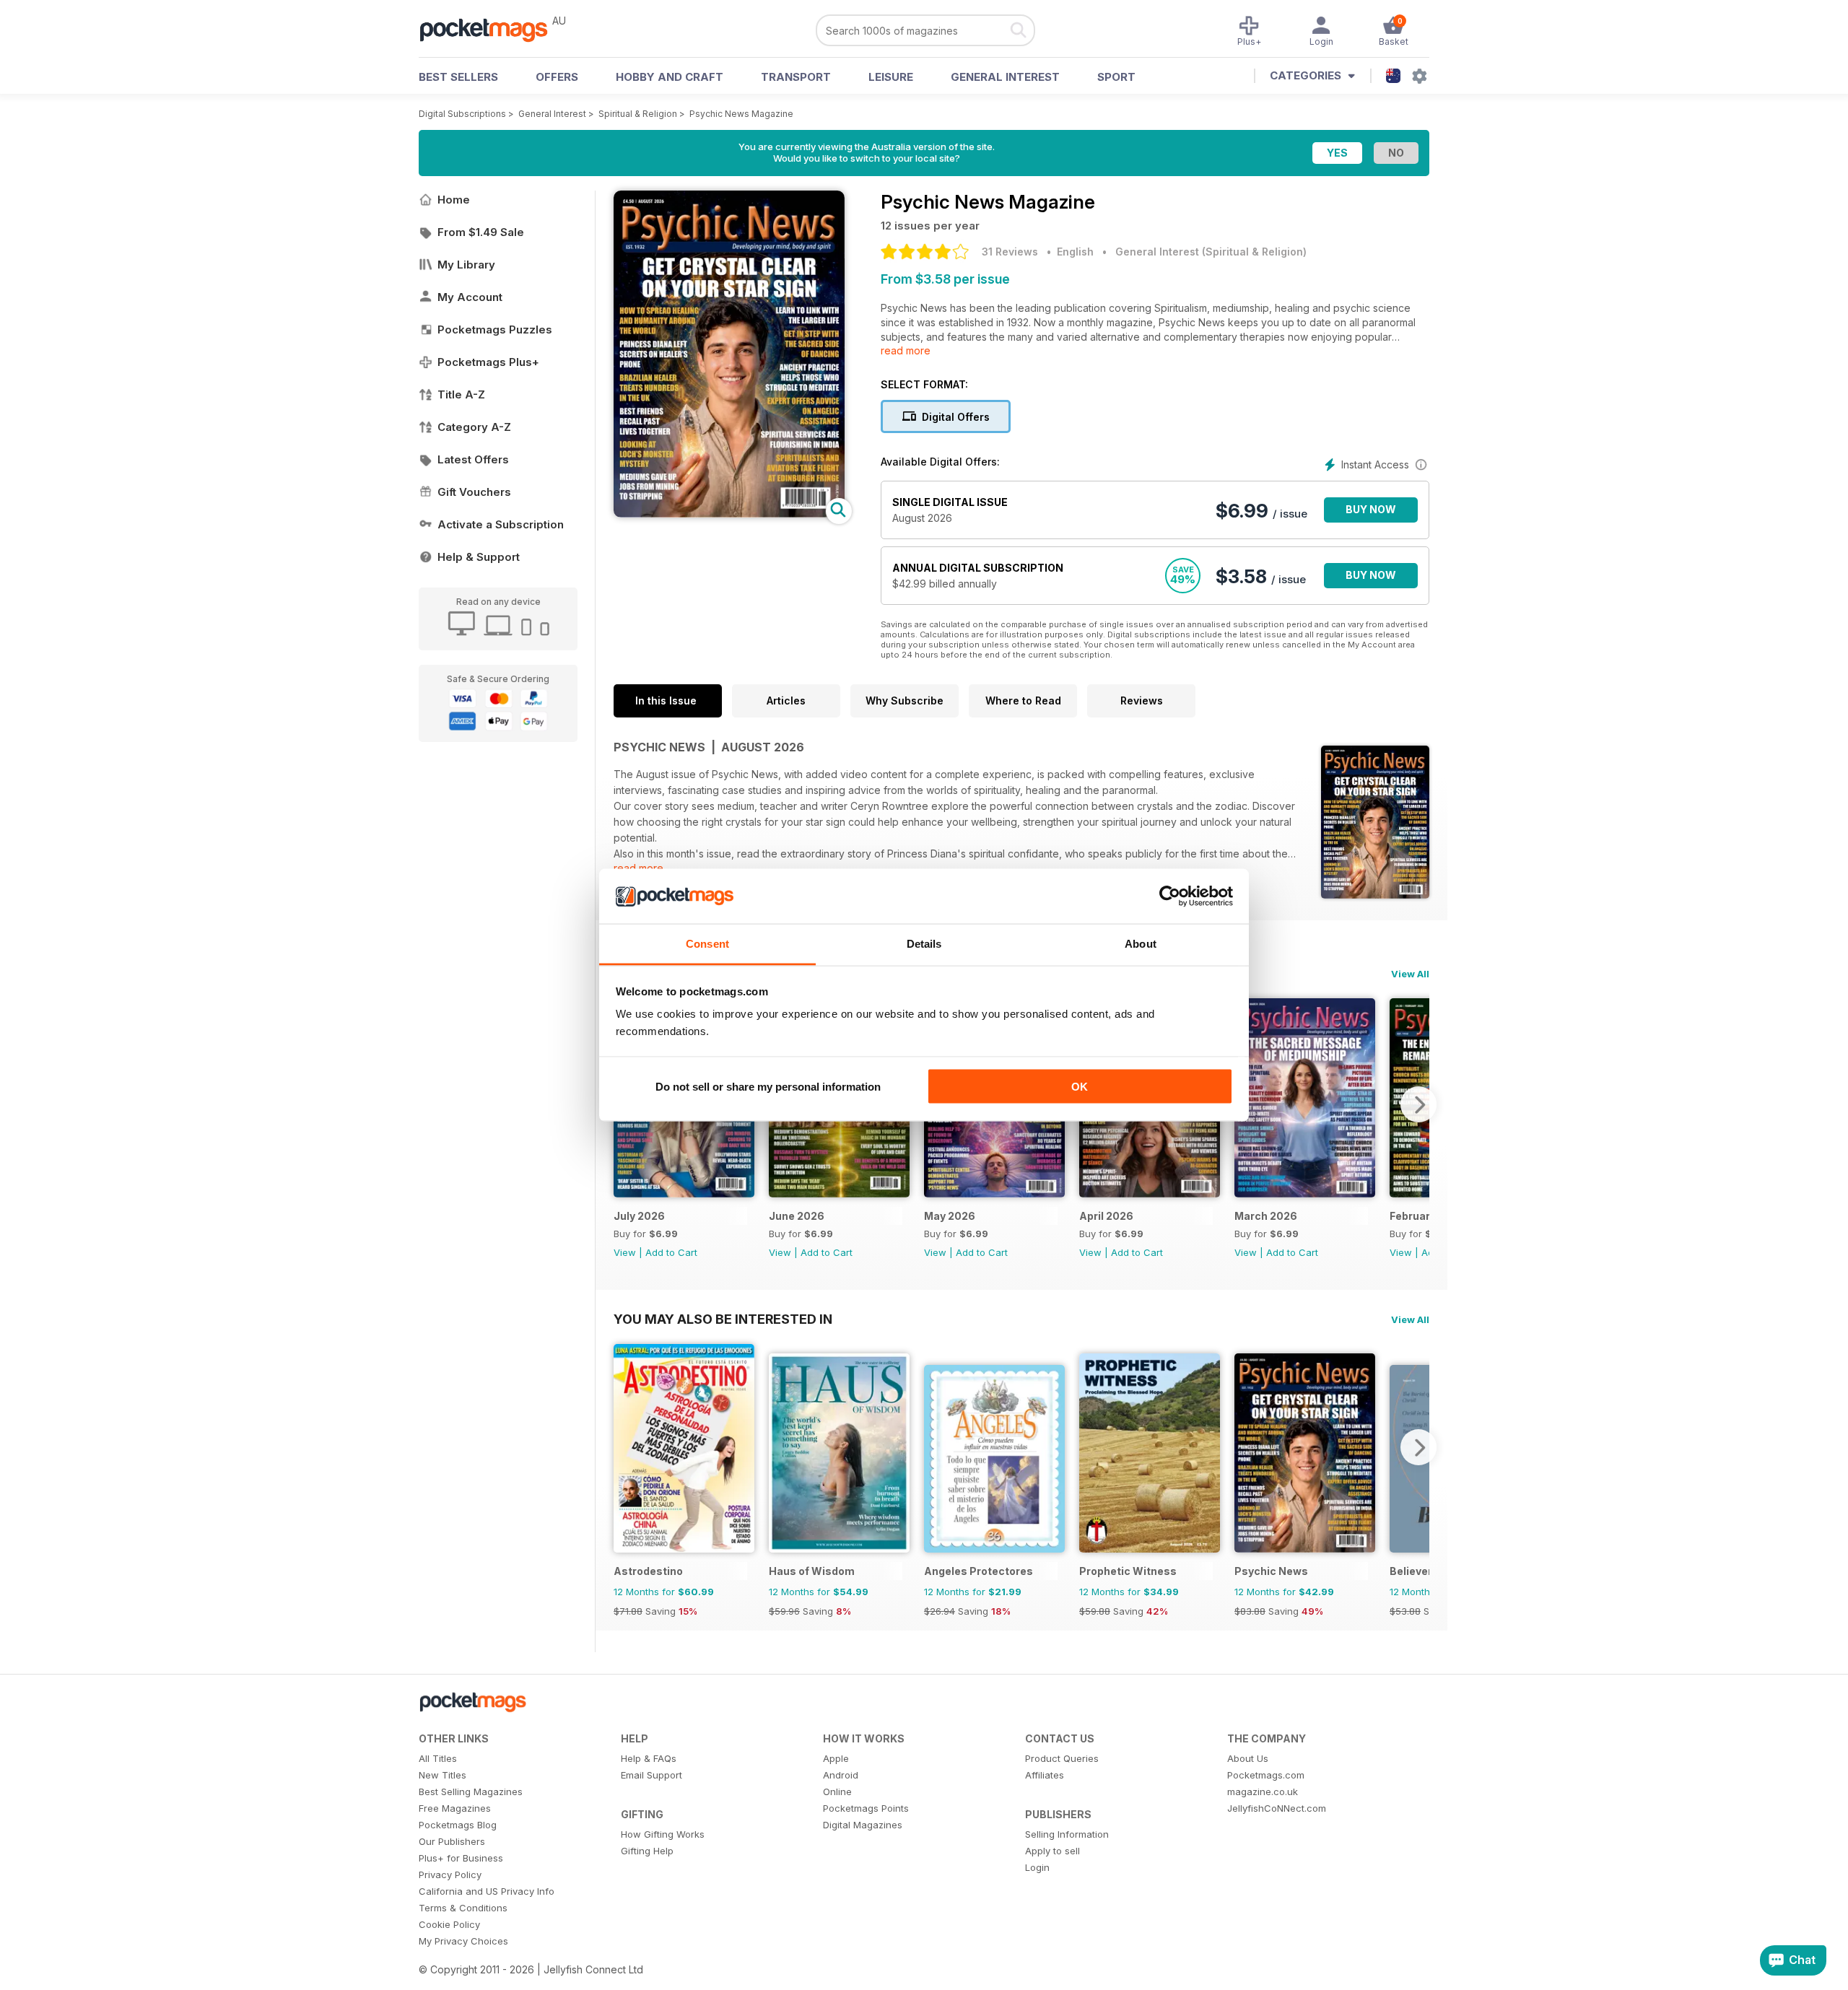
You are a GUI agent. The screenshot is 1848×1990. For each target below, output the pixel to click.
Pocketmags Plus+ (488, 362)
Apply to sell (1052, 1851)
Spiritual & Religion (638, 114)
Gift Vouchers (474, 492)
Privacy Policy (450, 1875)
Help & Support (479, 557)
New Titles (443, 1775)
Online (837, 1792)
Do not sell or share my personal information (768, 1086)
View (625, 1252)
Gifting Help (647, 1851)
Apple (836, 1758)
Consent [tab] (707, 944)
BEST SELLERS (458, 77)
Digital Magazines (863, 1825)
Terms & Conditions (463, 1908)
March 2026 (1266, 1216)
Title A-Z (461, 394)
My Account (470, 297)
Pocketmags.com (1266, 1775)
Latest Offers (473, 459)
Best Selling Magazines (471, 1792)
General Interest (1005, 77)
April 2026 (1106, 1216)
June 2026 (797, 1216)
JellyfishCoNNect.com (1277, 1808)
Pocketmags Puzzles (495, 330)
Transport (796, 77)
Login (1037, 1867)
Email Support (651, 1775)
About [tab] (1141, 944)
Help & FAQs (649, 1758)
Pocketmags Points (866, 1808)
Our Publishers (452, 1841)
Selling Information (1067, 1834)
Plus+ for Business (461, 1858)
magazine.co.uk (1263, 1792)
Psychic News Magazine (741, 114)
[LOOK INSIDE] (729, 514)
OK (1080, 1086)
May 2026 (950, 1216)
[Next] (1418, 1104)
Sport (1116, 77)
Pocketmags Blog (458, 1825)
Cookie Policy (449, 1924)
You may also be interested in (723, 1319)
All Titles (438, 1758)
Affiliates (1045, 1775)
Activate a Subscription (501, 524)
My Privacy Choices (463, 1941)
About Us (1248, 1758)
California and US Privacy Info (487, 1891)
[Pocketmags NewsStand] (491, 29)
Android (841, 1775)
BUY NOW (1371, 509)
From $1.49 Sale (481, 232)
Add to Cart (671, 1252)
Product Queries (1062, 1758)
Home (454, 200)
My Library (466, 265)
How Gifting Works (663, 1834)
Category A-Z (474, 427)
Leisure (891, 77)
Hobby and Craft (670, 77)
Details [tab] (924, 944)
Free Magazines (455, 1808)
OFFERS (557, 77)
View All (1410, 974)
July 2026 (639, 1216)
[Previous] (624, 1447)
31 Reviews (1010, 252)
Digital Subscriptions (462, 114)
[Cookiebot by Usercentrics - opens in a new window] (1170, 896)
